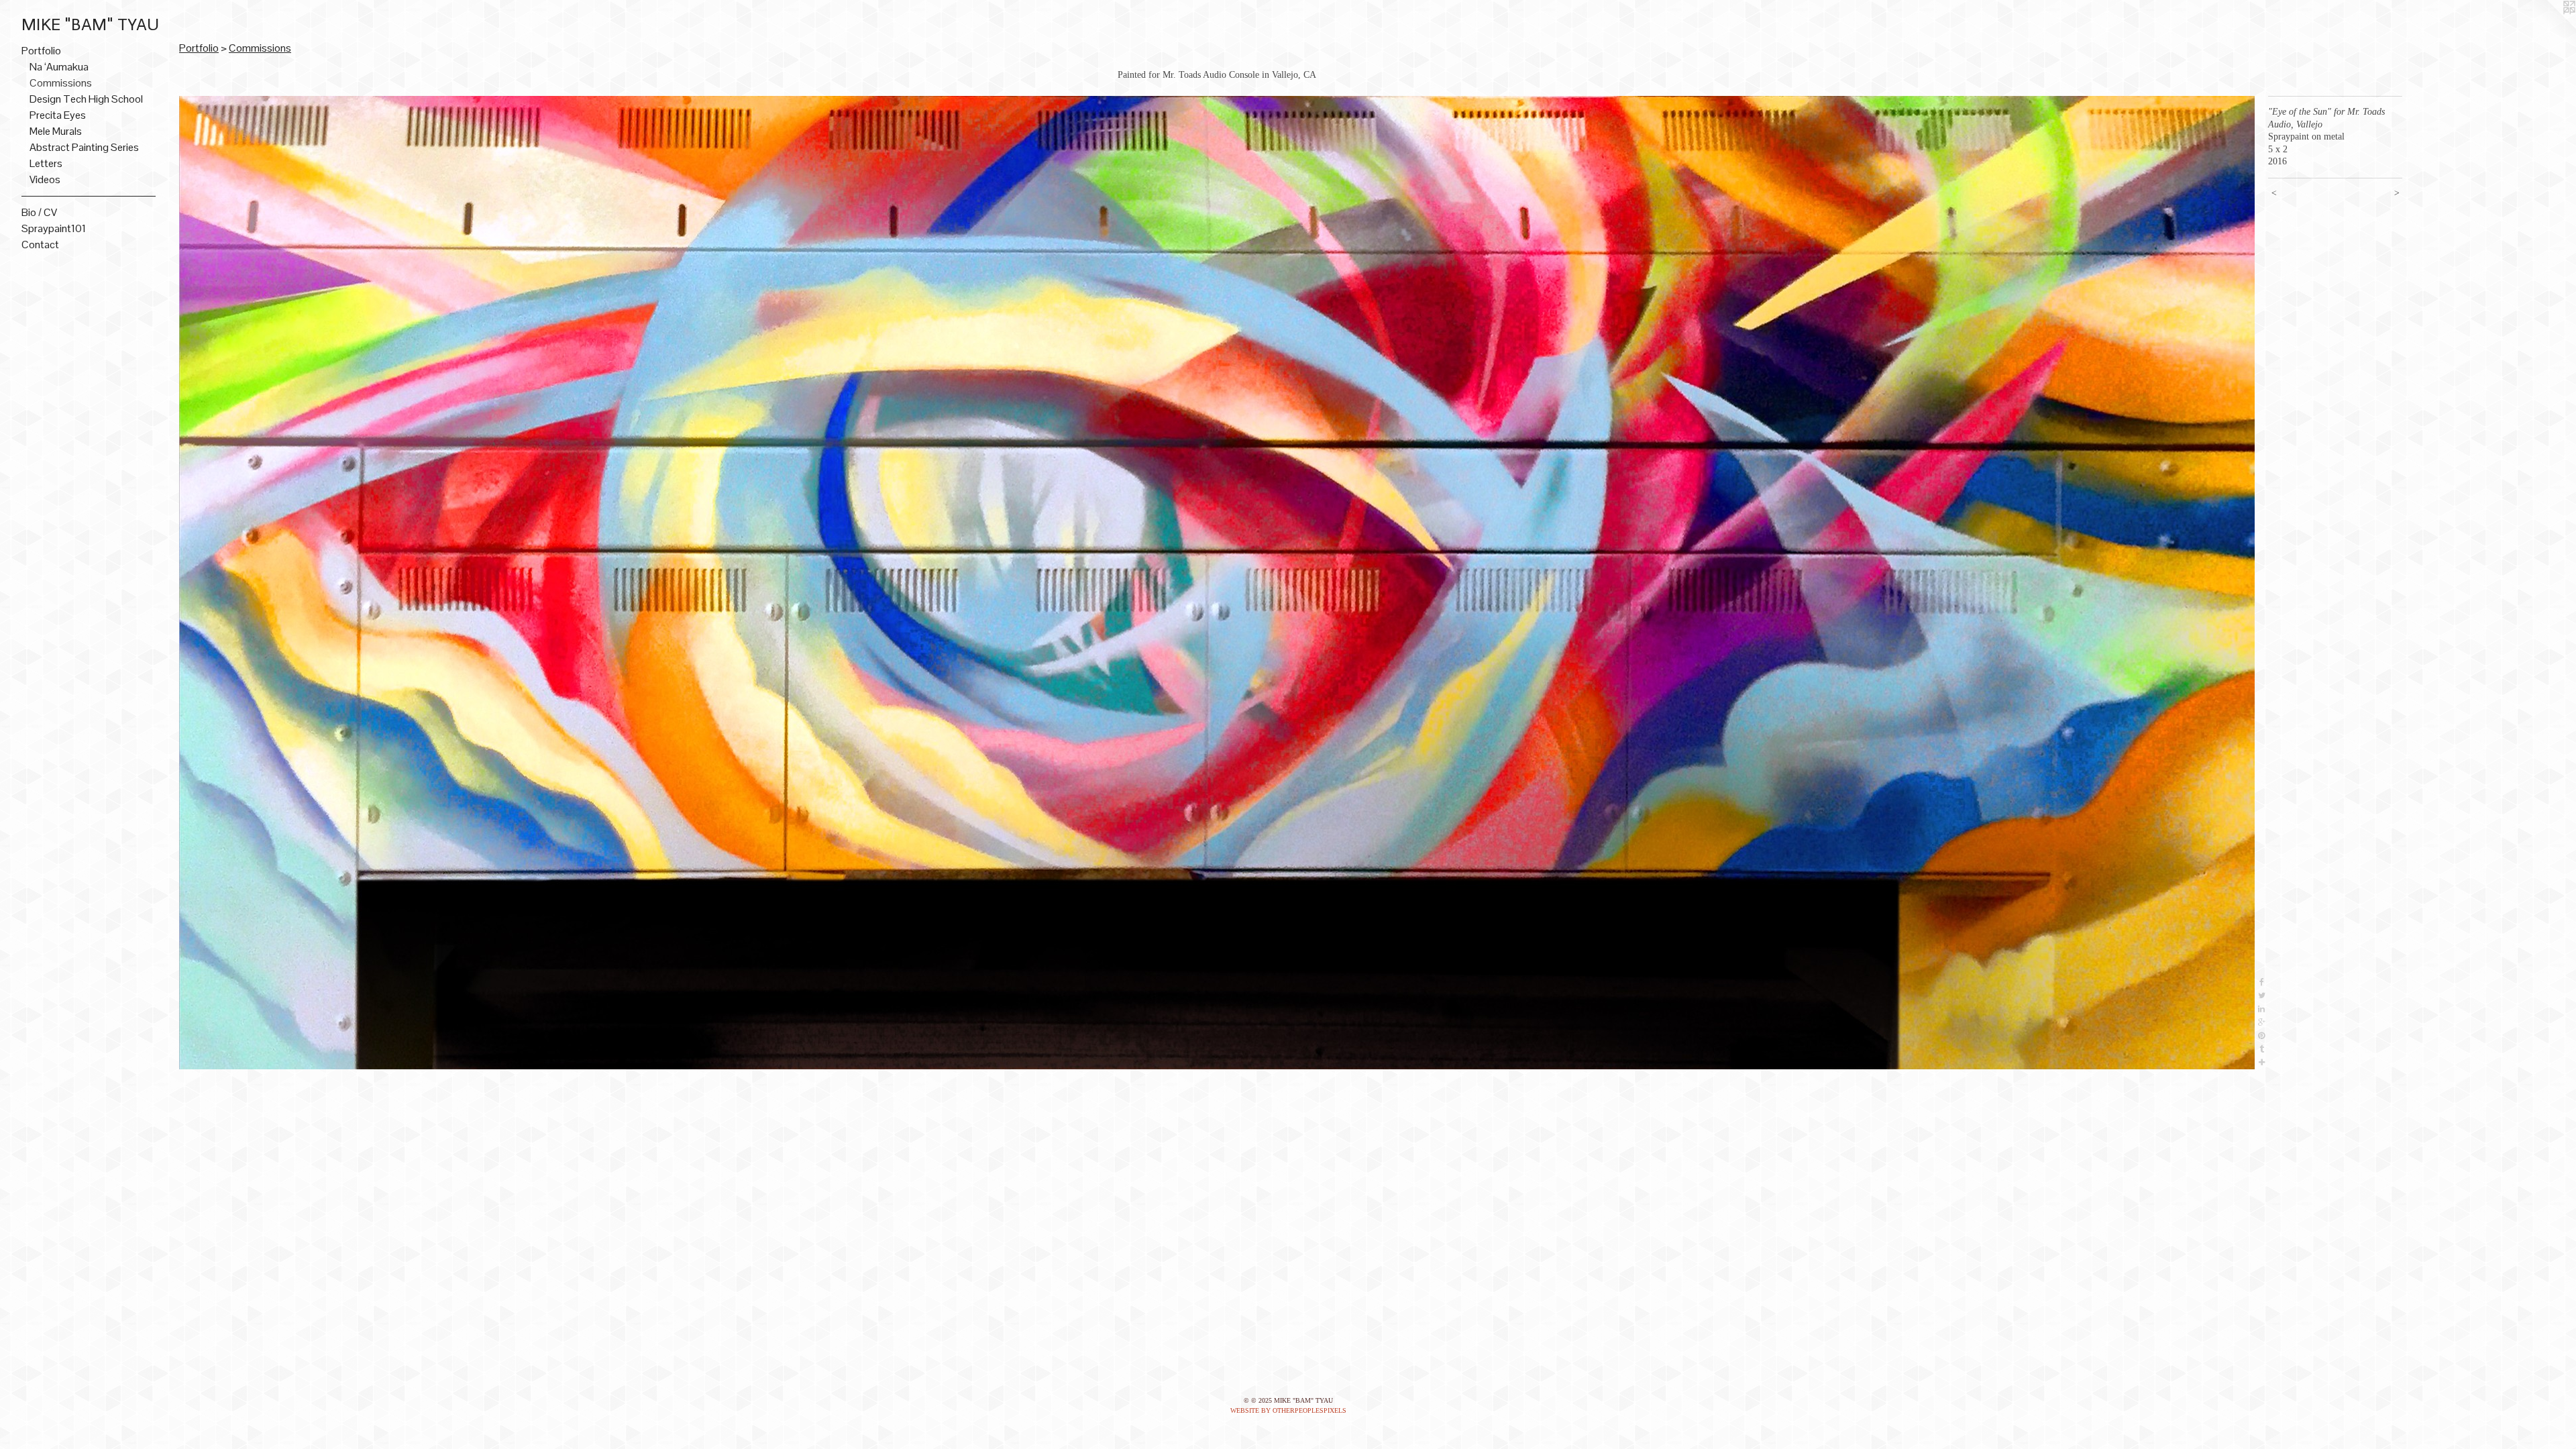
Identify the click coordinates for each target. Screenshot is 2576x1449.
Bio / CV (39, 212)
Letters (46, 163)
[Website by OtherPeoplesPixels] (2549, 27)
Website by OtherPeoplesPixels (1288, 1410)
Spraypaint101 (54, 228)
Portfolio (41, 51)
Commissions (61, 83)
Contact (40, 245)
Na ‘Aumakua (59, 67)
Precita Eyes (58, 115)
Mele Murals (56, 131)
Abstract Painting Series (84, 147)
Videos (45, 179)
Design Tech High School (86, 99)
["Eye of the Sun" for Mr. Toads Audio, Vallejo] (1217, 583)
